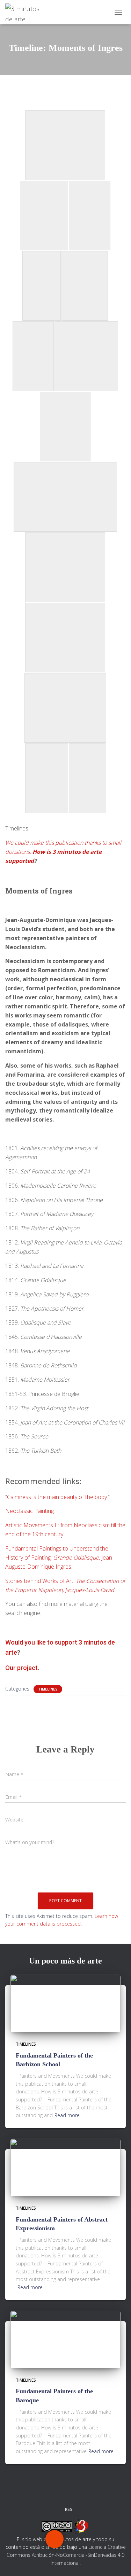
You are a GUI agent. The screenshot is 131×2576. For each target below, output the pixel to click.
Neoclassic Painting (30, 1511)
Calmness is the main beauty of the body (57, 1497)
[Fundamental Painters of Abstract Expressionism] (65, 2167)
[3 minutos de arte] (27, 12)
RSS (69, 2509)
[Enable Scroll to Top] (117, 2562)
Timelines (48, 1689)
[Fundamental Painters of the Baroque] (65, 2339)
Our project (21, 1668)
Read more (67, 2115)
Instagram (57, 2493)
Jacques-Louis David (90, 1590)
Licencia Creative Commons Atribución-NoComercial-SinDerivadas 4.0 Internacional (66, 2555)
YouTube (107, 2493)
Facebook (24, 2493)
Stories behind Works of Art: (40, 1581)
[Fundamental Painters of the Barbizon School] (65, 2003)
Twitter (41, 2493)
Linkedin (90, 2493)
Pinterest (74, 2493)
